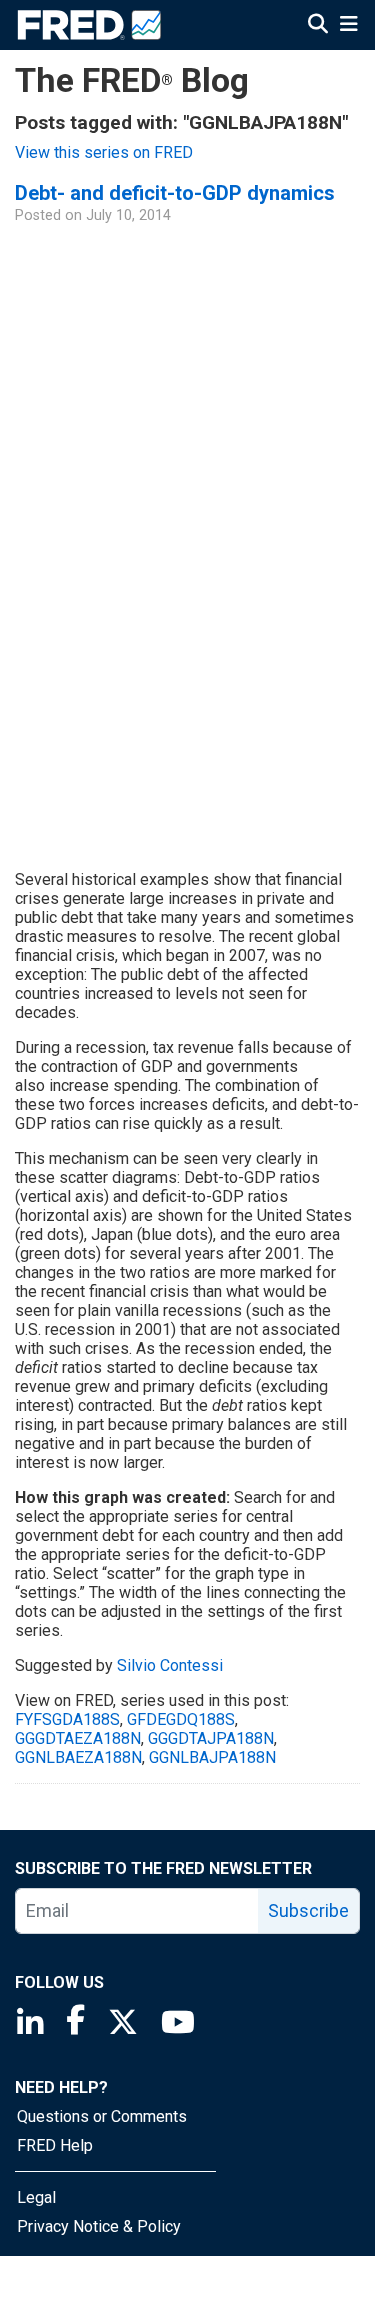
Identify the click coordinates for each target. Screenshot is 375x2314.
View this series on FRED (104, 152)
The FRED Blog (132, 80)
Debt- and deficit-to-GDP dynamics (175, 193)
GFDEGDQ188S (181, 1719)
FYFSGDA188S (67, 1719)
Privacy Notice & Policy (99, 2226)
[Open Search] (318, 24)
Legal (36, 2197)
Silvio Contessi (170, 1665)
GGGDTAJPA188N (211, 1738)
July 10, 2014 (128, 215)
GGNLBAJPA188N (212, 1757)
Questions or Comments (102, 2116)
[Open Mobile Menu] (348, 24)
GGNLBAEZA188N (78, 1757)
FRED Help (55, 2145)
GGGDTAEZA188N (78, 1738)
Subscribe (308, 1910)
